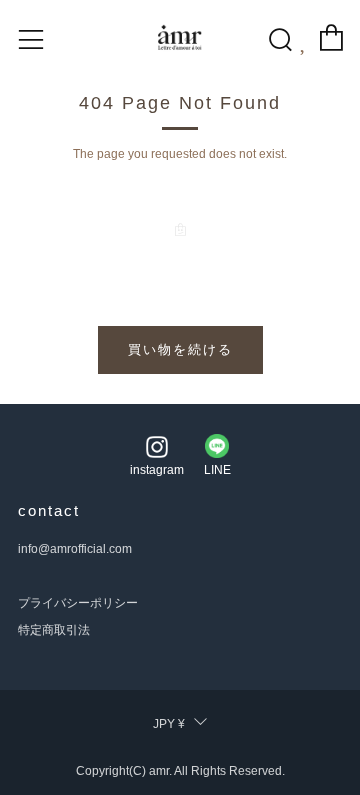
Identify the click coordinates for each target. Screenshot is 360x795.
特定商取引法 (54, 630)
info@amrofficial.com (75, 549)
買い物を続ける (180, 349)
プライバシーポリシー (78, 603)
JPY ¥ (169, 724)
